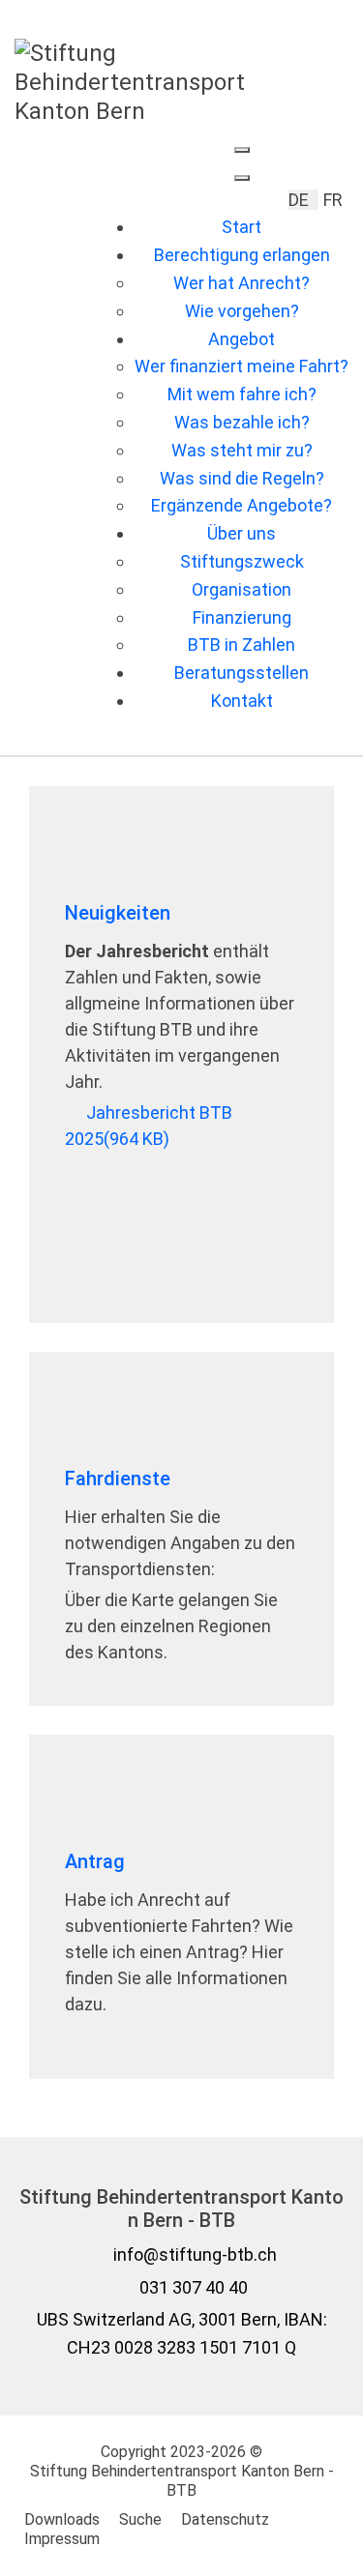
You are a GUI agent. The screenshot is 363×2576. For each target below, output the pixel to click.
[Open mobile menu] (242, 150)
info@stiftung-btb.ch (195, 2254)
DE (301, 200)
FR (333, 200)
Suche (140, 2519)
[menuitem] (242, 227)
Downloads (62, 2519)
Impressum (62, 2539)
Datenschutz (225, 2519)
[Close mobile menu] (242, 178)
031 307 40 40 (194, 2287)
